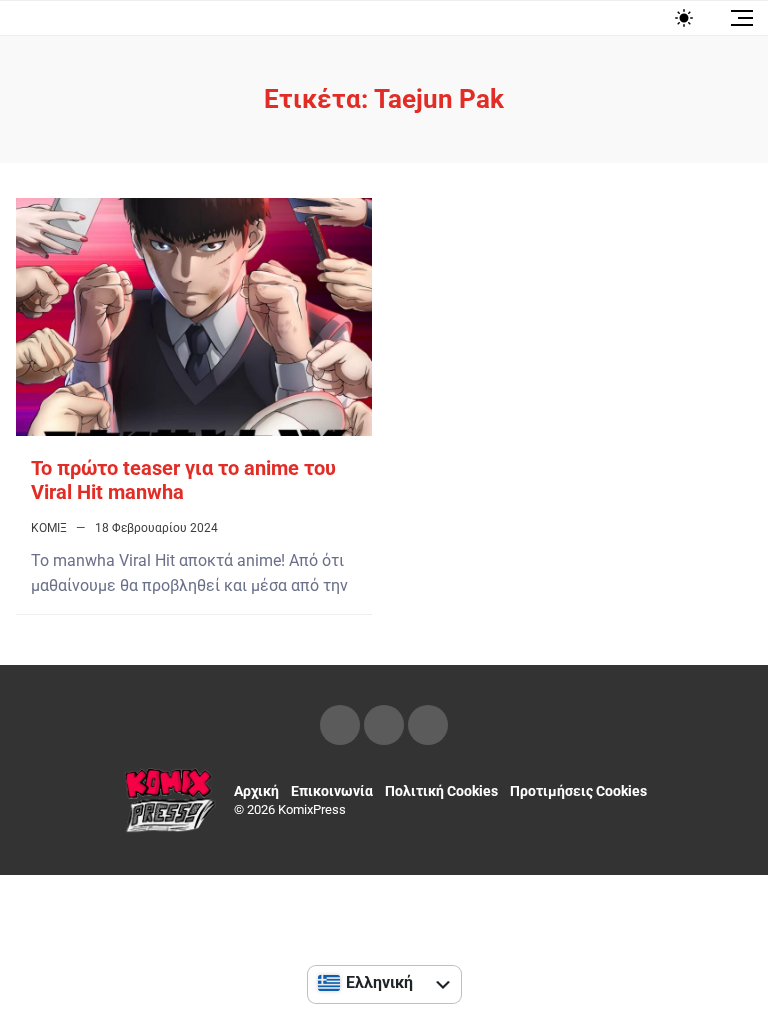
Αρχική (256, 791)
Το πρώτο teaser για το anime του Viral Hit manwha (183, 480)
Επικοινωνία (332, 791)
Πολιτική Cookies (441, 791)
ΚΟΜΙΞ (49, 528)
